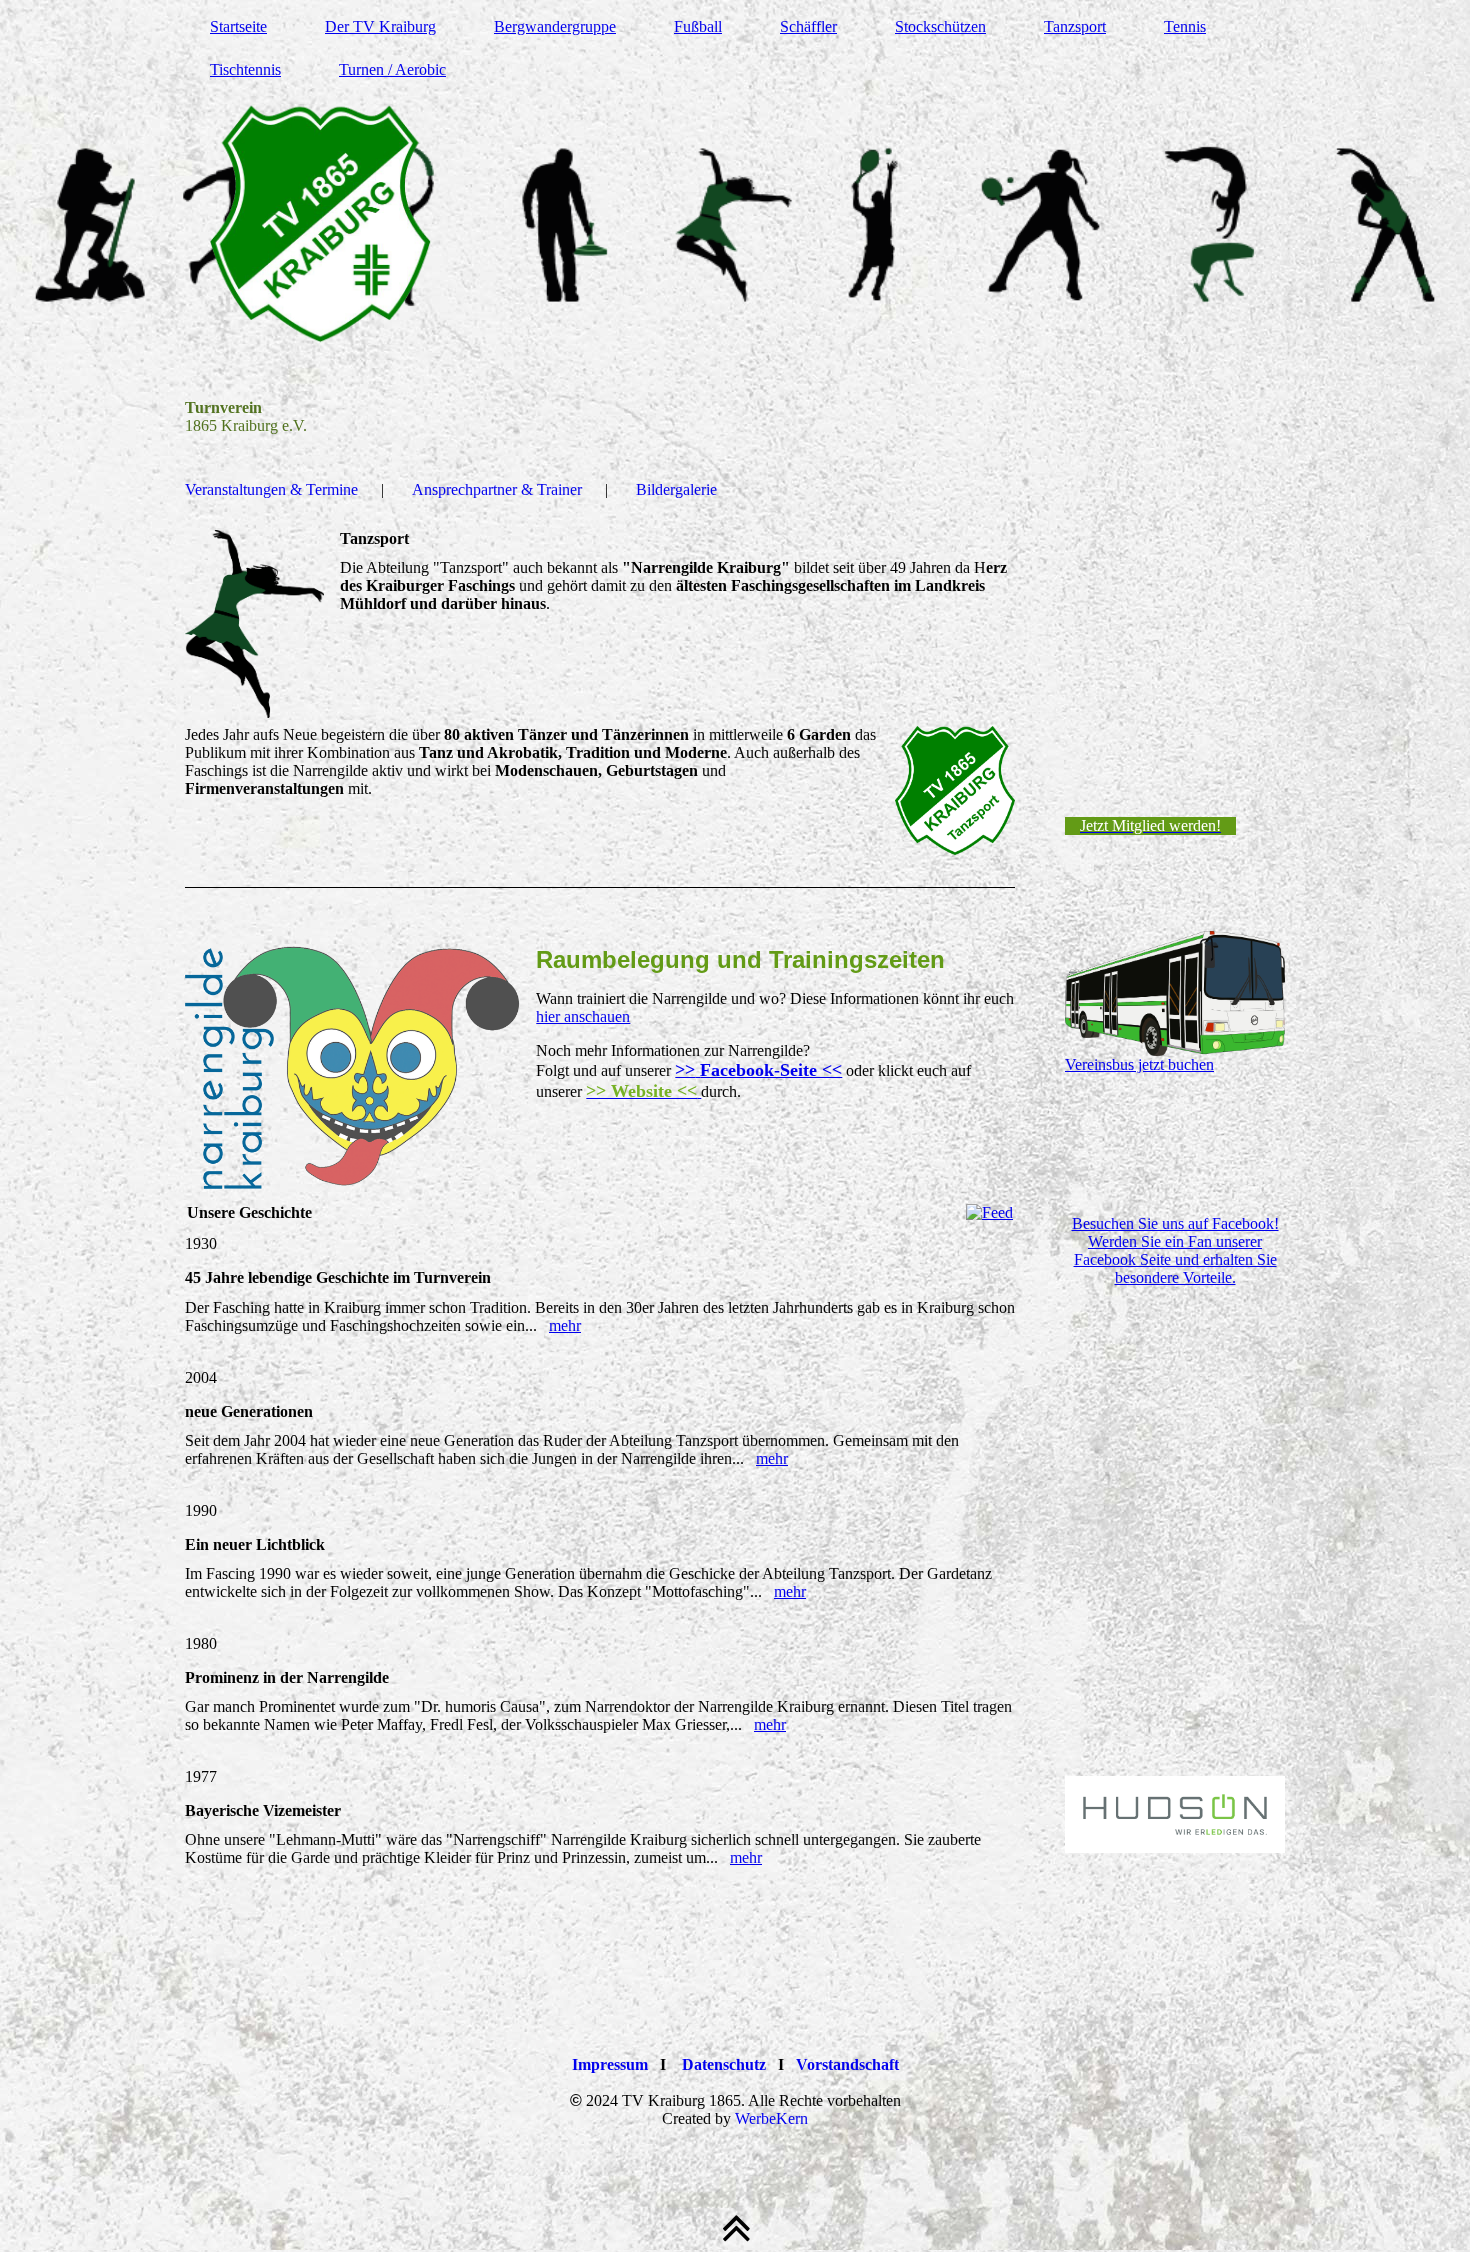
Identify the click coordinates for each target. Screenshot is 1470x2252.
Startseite (238, 26)
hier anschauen (583, 1016)
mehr (565, 1325)
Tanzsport (1075, 26)
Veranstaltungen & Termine (271, 489)
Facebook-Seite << (771, 1070)
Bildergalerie (676, 489)
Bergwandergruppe (555, 26)
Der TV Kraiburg (380, 26)
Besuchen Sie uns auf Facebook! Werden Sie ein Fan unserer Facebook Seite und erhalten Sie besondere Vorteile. (1175, 1250)
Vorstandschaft (847, 2064)
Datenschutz (724, 2064)
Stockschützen (940, 26)
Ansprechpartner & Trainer (497, 489)
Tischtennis (245, 69)
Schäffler (808, 26)
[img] (735, 225)
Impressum (610, 2064)
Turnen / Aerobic (392, 69)
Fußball (698, 26)
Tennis (1185, 26)
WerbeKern (771, 2118)
